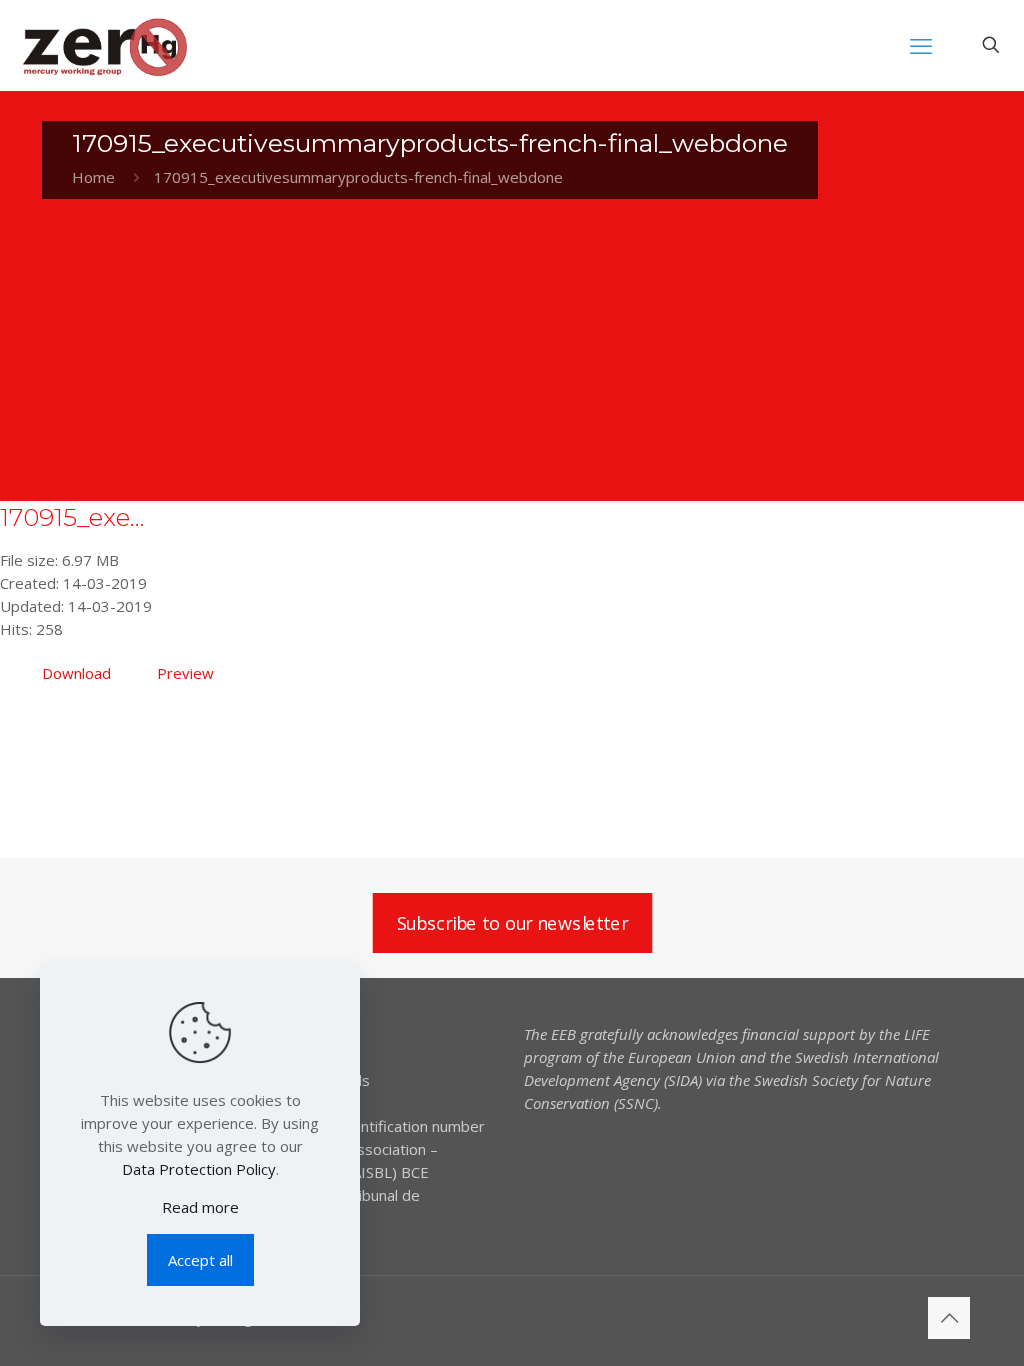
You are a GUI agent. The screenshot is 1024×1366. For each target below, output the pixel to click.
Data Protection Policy (199, 1169)
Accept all (200, 1260)
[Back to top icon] (949, 1318)
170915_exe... (72, 517)
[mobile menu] (921, 45)
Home (93, 177)
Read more (200, 1207)
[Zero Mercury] (104, 45)
